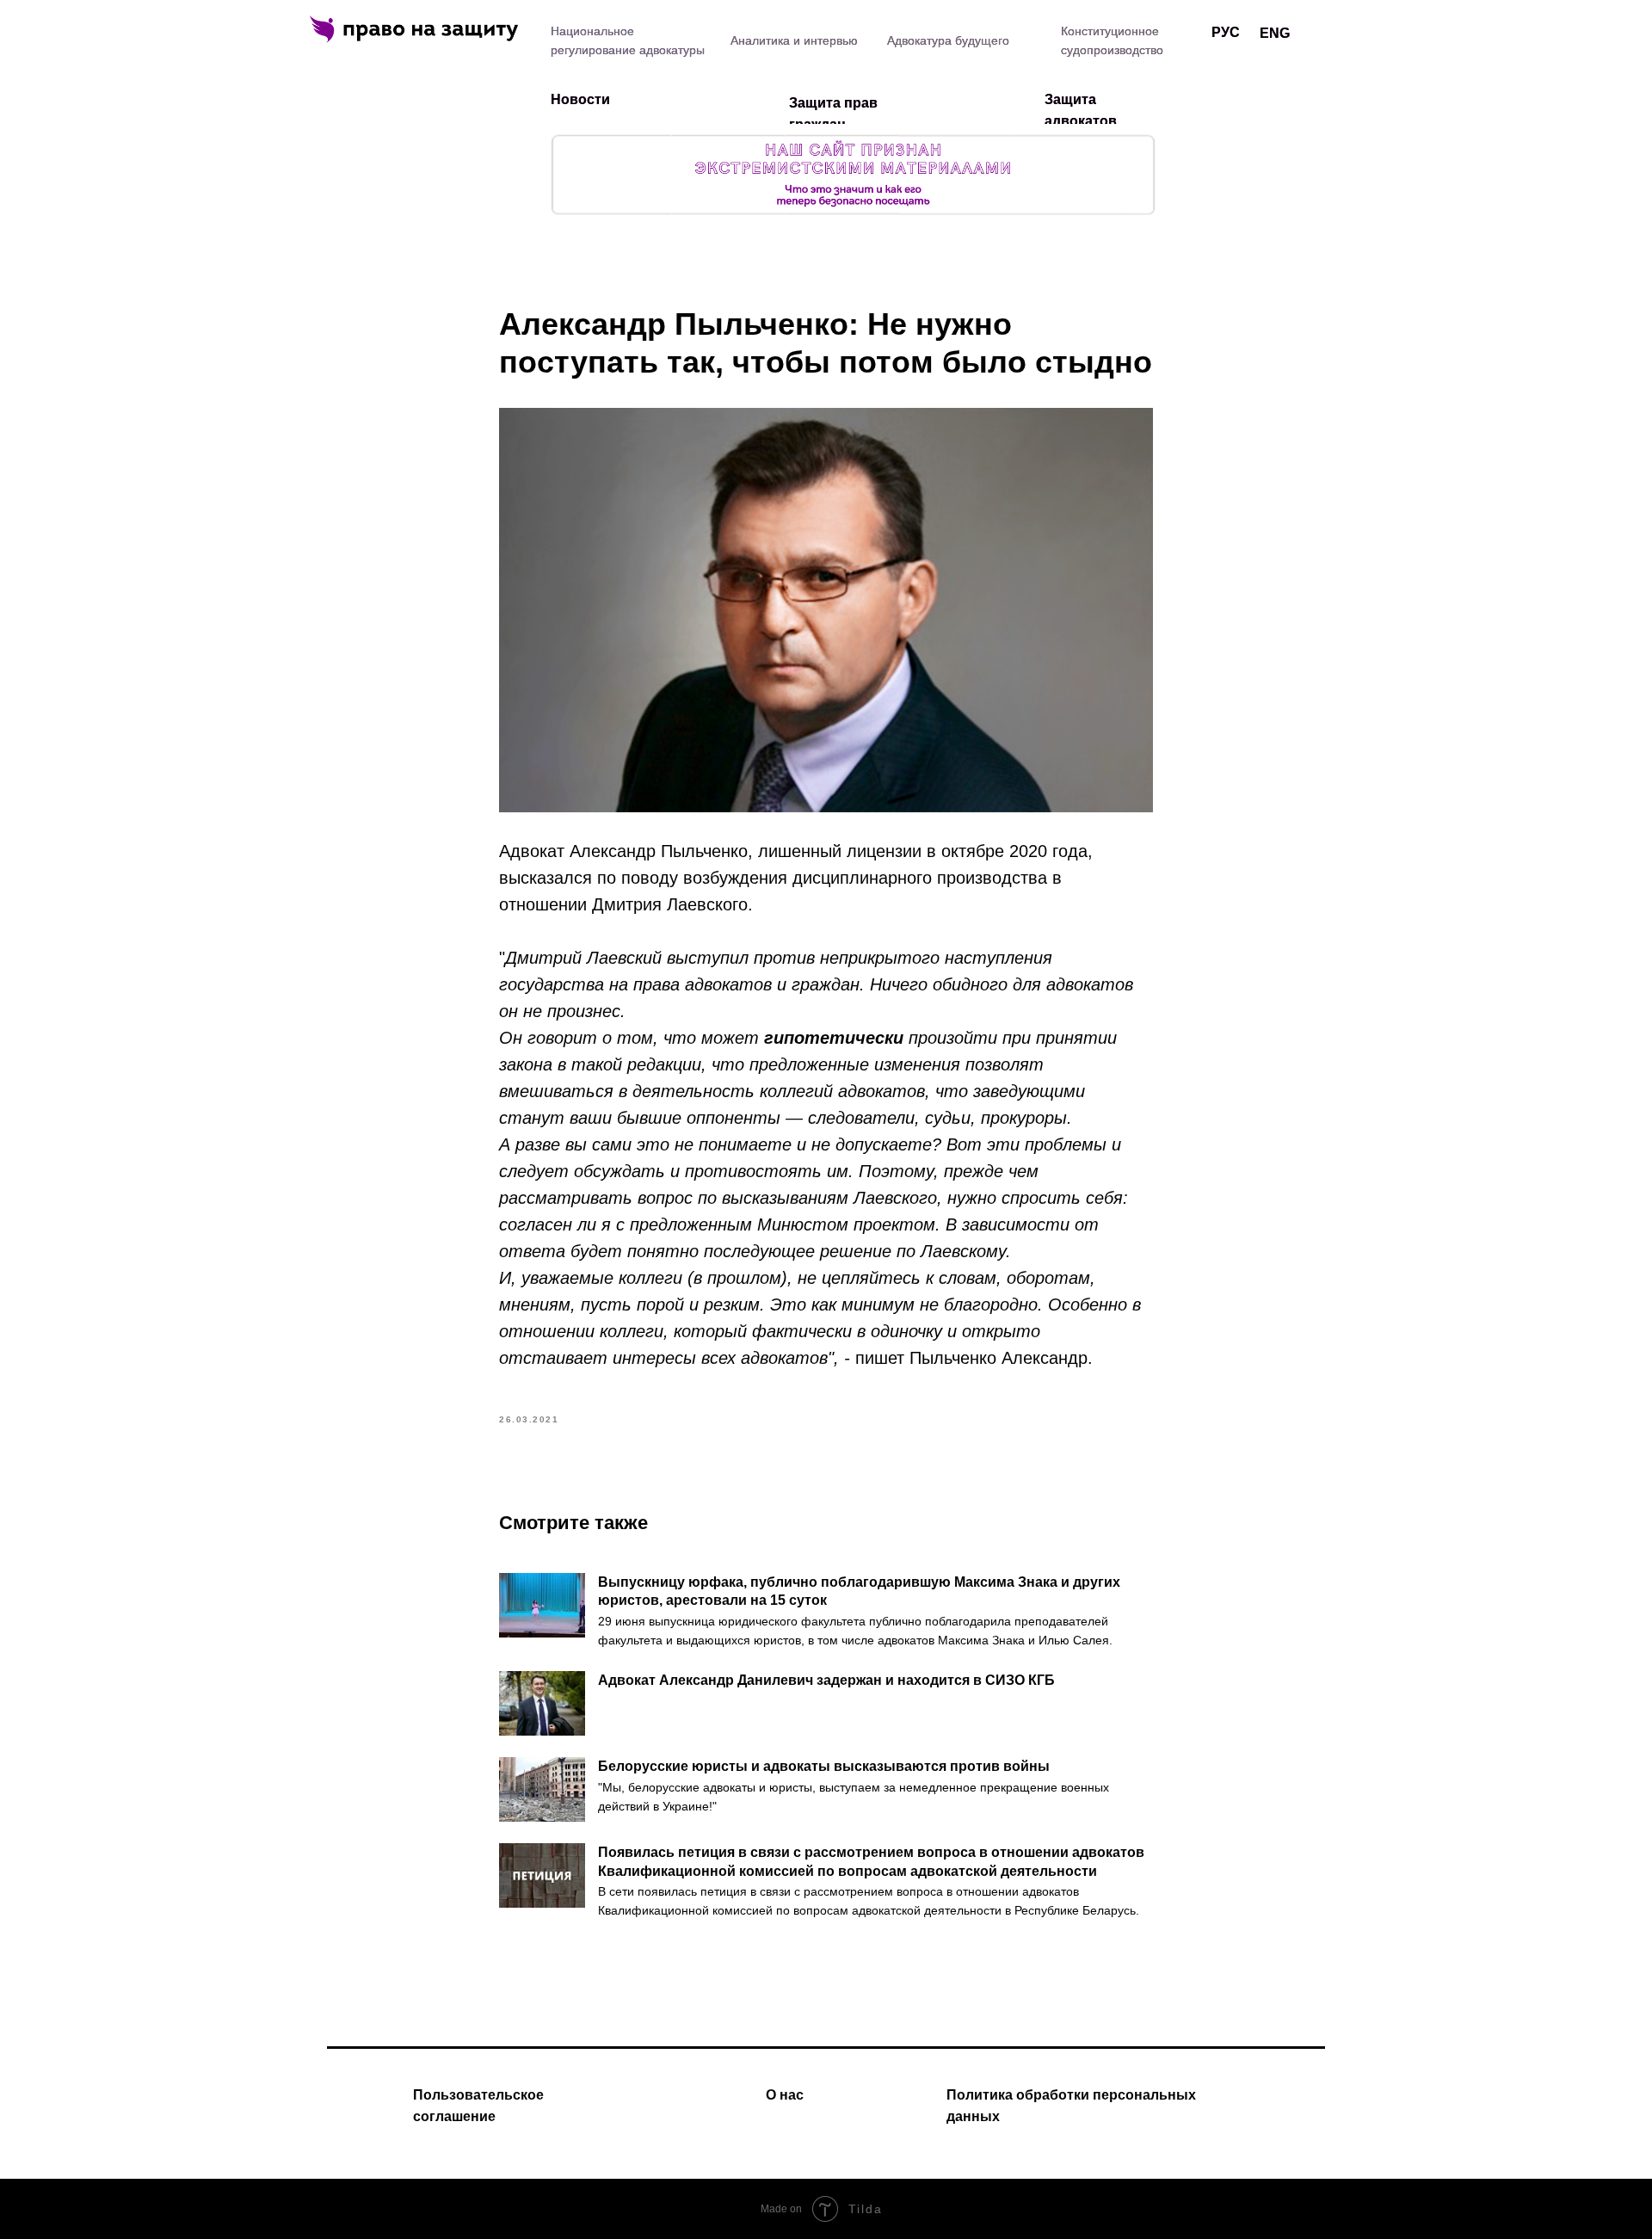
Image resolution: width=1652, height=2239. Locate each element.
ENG (1275, 33)
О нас (785, 2095)
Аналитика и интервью (794, 40)
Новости (580, 99)
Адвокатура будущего (948, 40)
